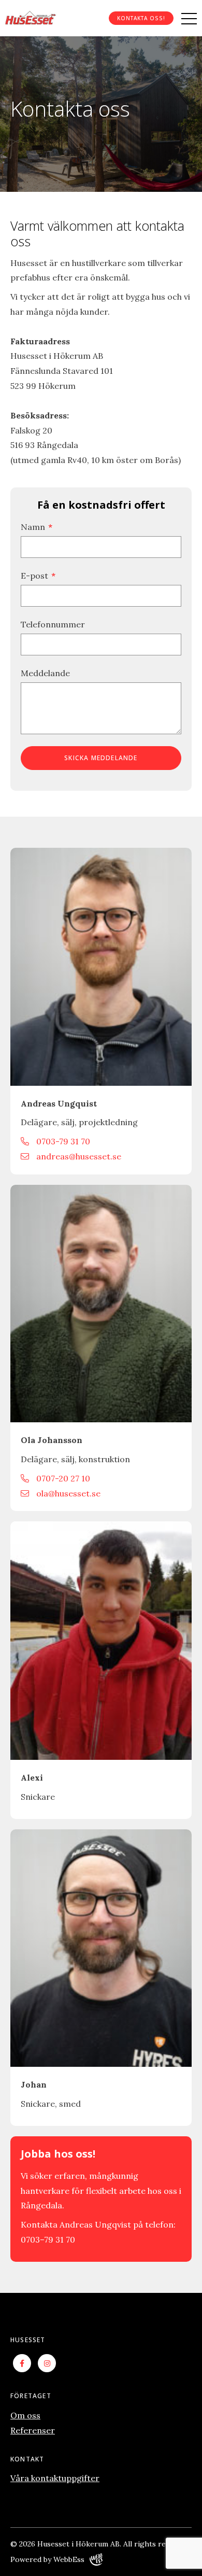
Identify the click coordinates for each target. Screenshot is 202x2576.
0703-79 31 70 (62, 1141)
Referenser (33, 2430)
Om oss (25, 2415)
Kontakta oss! (141, 18)
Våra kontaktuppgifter (55, 2478)
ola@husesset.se (67, 1493)
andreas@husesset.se (78, 1156)
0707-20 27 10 (62, 1478)
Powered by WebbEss (47, 2559)
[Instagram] (47, 2363)
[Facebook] (22, 2363)
